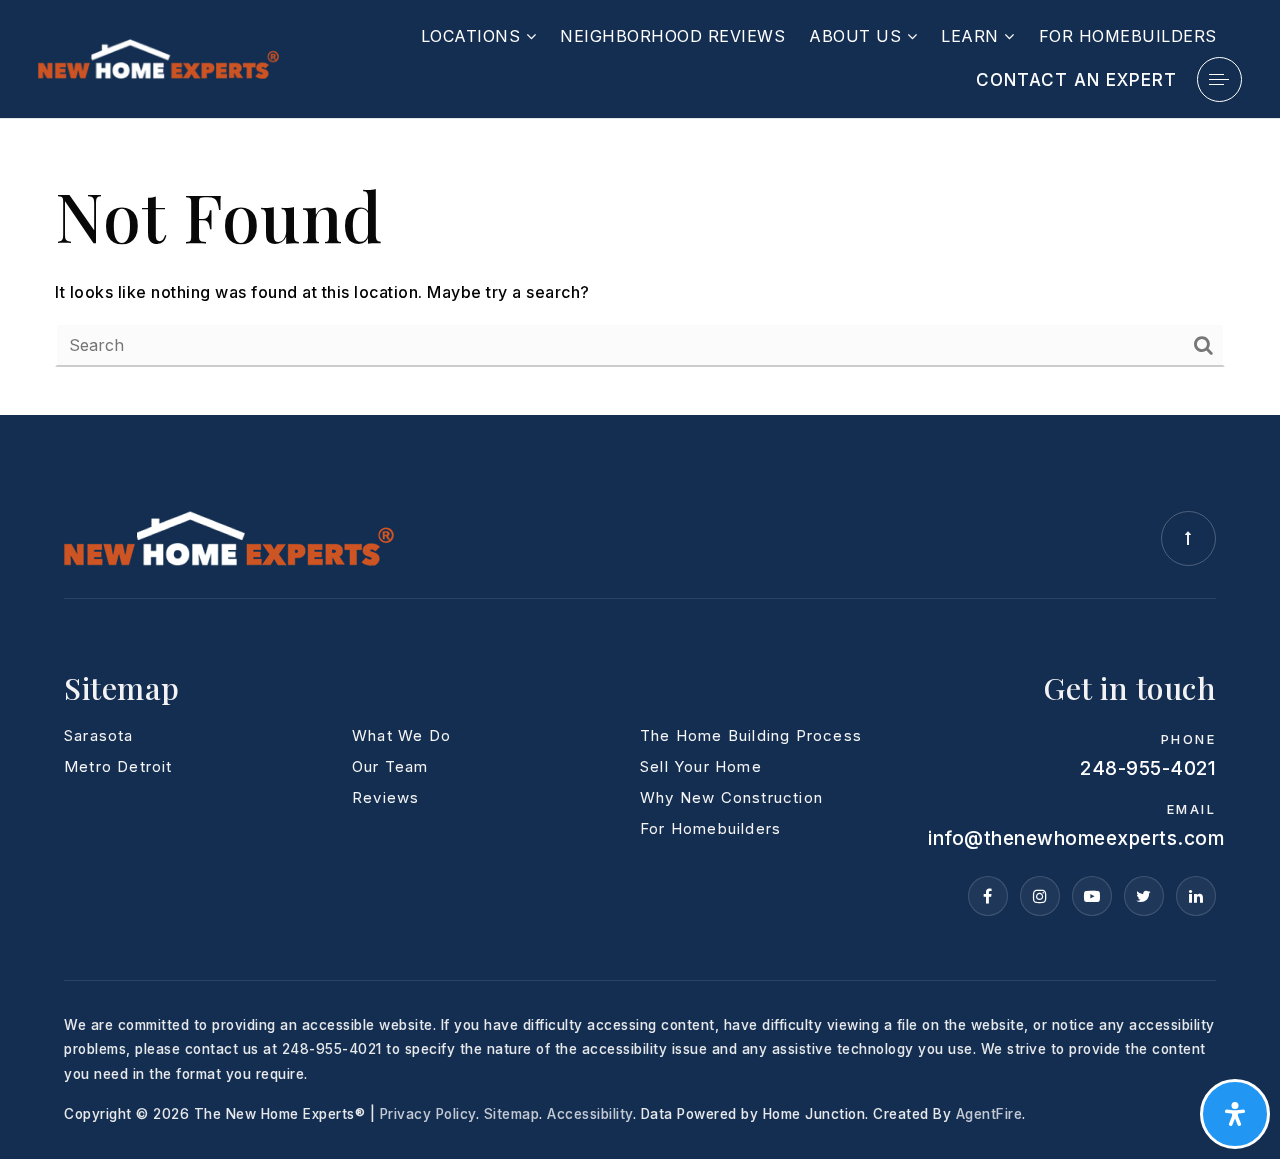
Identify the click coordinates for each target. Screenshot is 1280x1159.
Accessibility (590, 1114)
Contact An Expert (1076, 80)
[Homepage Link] (158, 57)
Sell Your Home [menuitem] (701, 766)
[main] (640, 267)
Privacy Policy (428, 1114)
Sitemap (512, 1114)
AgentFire (989, 1114)
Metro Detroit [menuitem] (118, 766)
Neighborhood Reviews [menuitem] (672, 36)
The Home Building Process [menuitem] (751, 735)
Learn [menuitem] (972, 36)
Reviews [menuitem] (385, 797)
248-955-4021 (1148, 768)
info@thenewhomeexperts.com (1076, 838)
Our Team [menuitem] (390, 766)
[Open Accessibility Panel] (1235, 1114)
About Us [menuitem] (858, 36)
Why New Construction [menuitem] (731, 797)
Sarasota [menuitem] (99, 735)
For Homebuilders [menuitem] (1128, 36)
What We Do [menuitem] (401, 735)
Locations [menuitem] (473, 36)
